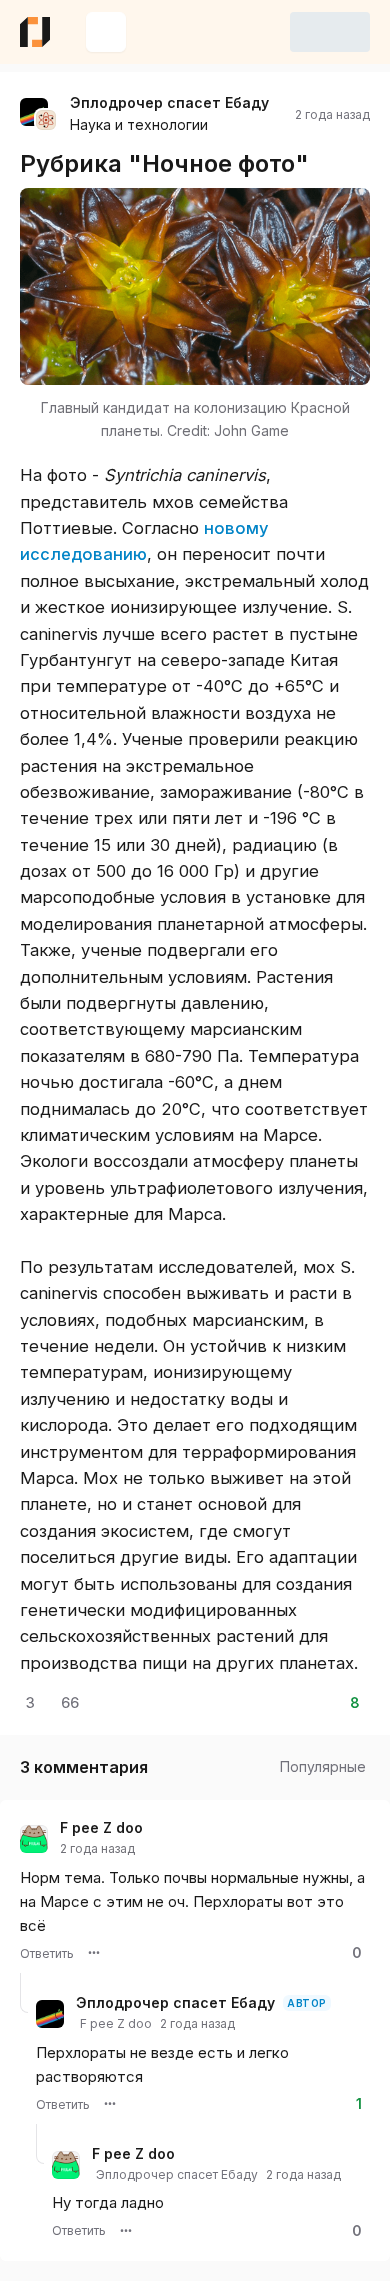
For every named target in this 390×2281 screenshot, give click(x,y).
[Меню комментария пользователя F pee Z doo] (94, 1953)
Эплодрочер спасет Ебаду (169, 102)
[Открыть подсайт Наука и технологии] (46, 120)
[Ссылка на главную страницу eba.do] (35, 32)
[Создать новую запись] (106, 32)
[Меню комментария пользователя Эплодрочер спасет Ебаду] (110, 2104)
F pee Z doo (101, 1828)
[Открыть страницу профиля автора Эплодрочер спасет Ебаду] (34, 112)
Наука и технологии (139, 124)
